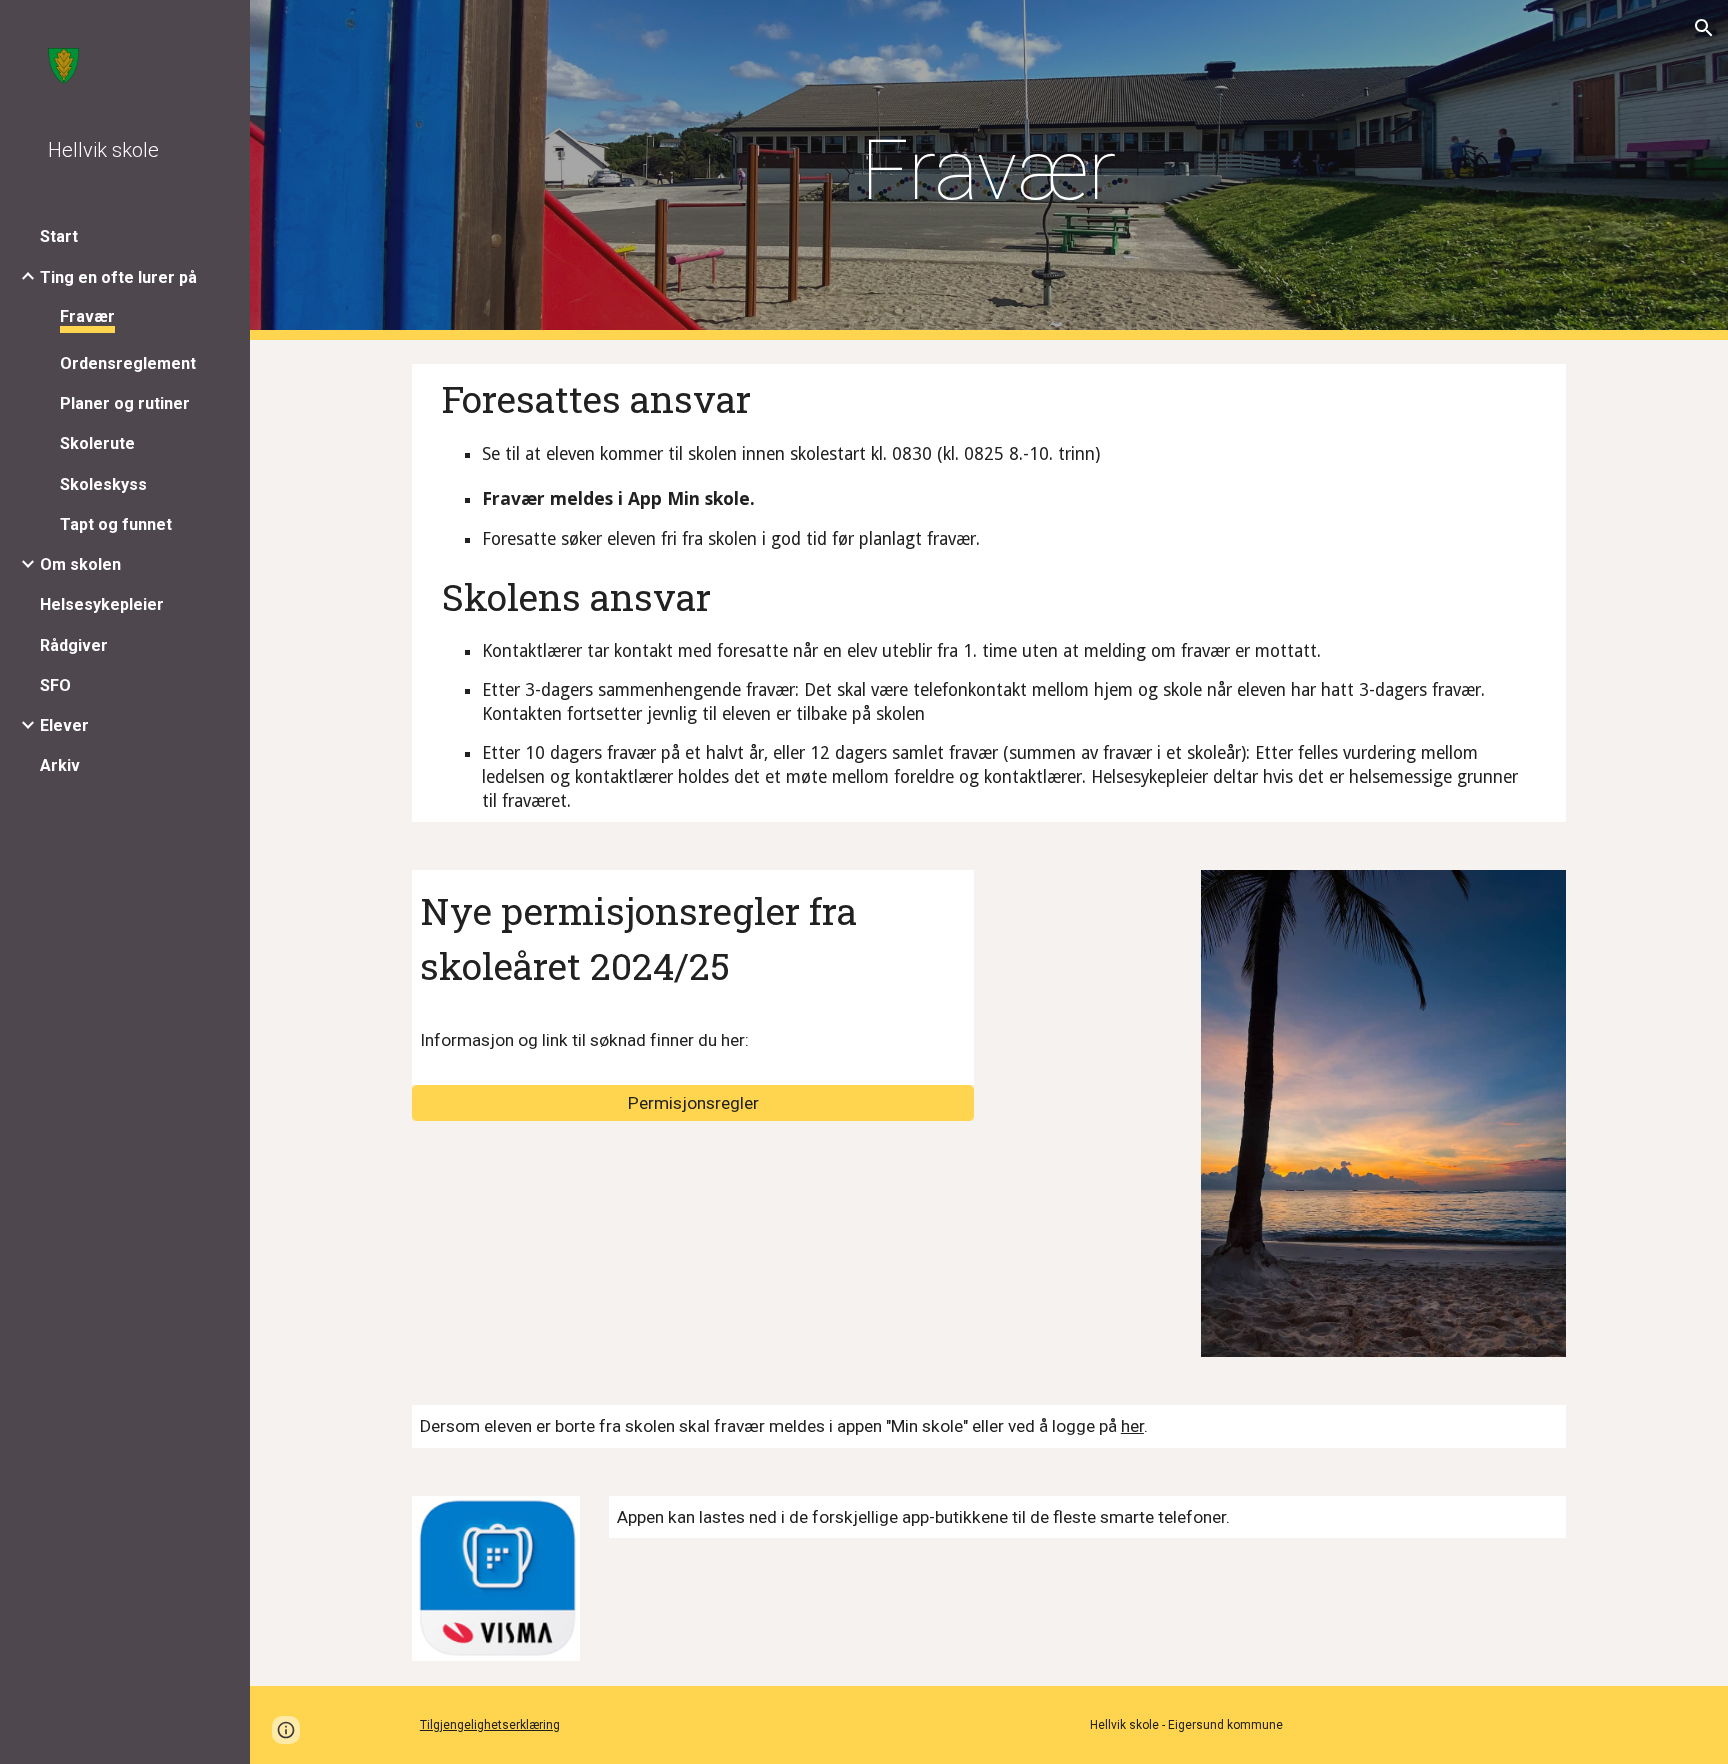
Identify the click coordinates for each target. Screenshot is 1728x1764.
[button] (1704, 28)
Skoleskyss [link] (103, 484)
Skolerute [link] (97, 443)
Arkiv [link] (60, 765)
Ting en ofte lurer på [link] (118, 277)
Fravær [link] (87, 316)
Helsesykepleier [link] (102, 604)
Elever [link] (64, 725)
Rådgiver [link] (74, 645)
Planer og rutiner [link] (125, 403)
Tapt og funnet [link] (116, 524)
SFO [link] (55, 685)
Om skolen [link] (80, 564)
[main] (989, 170)
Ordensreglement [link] (128, 363)
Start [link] (59, 236)
